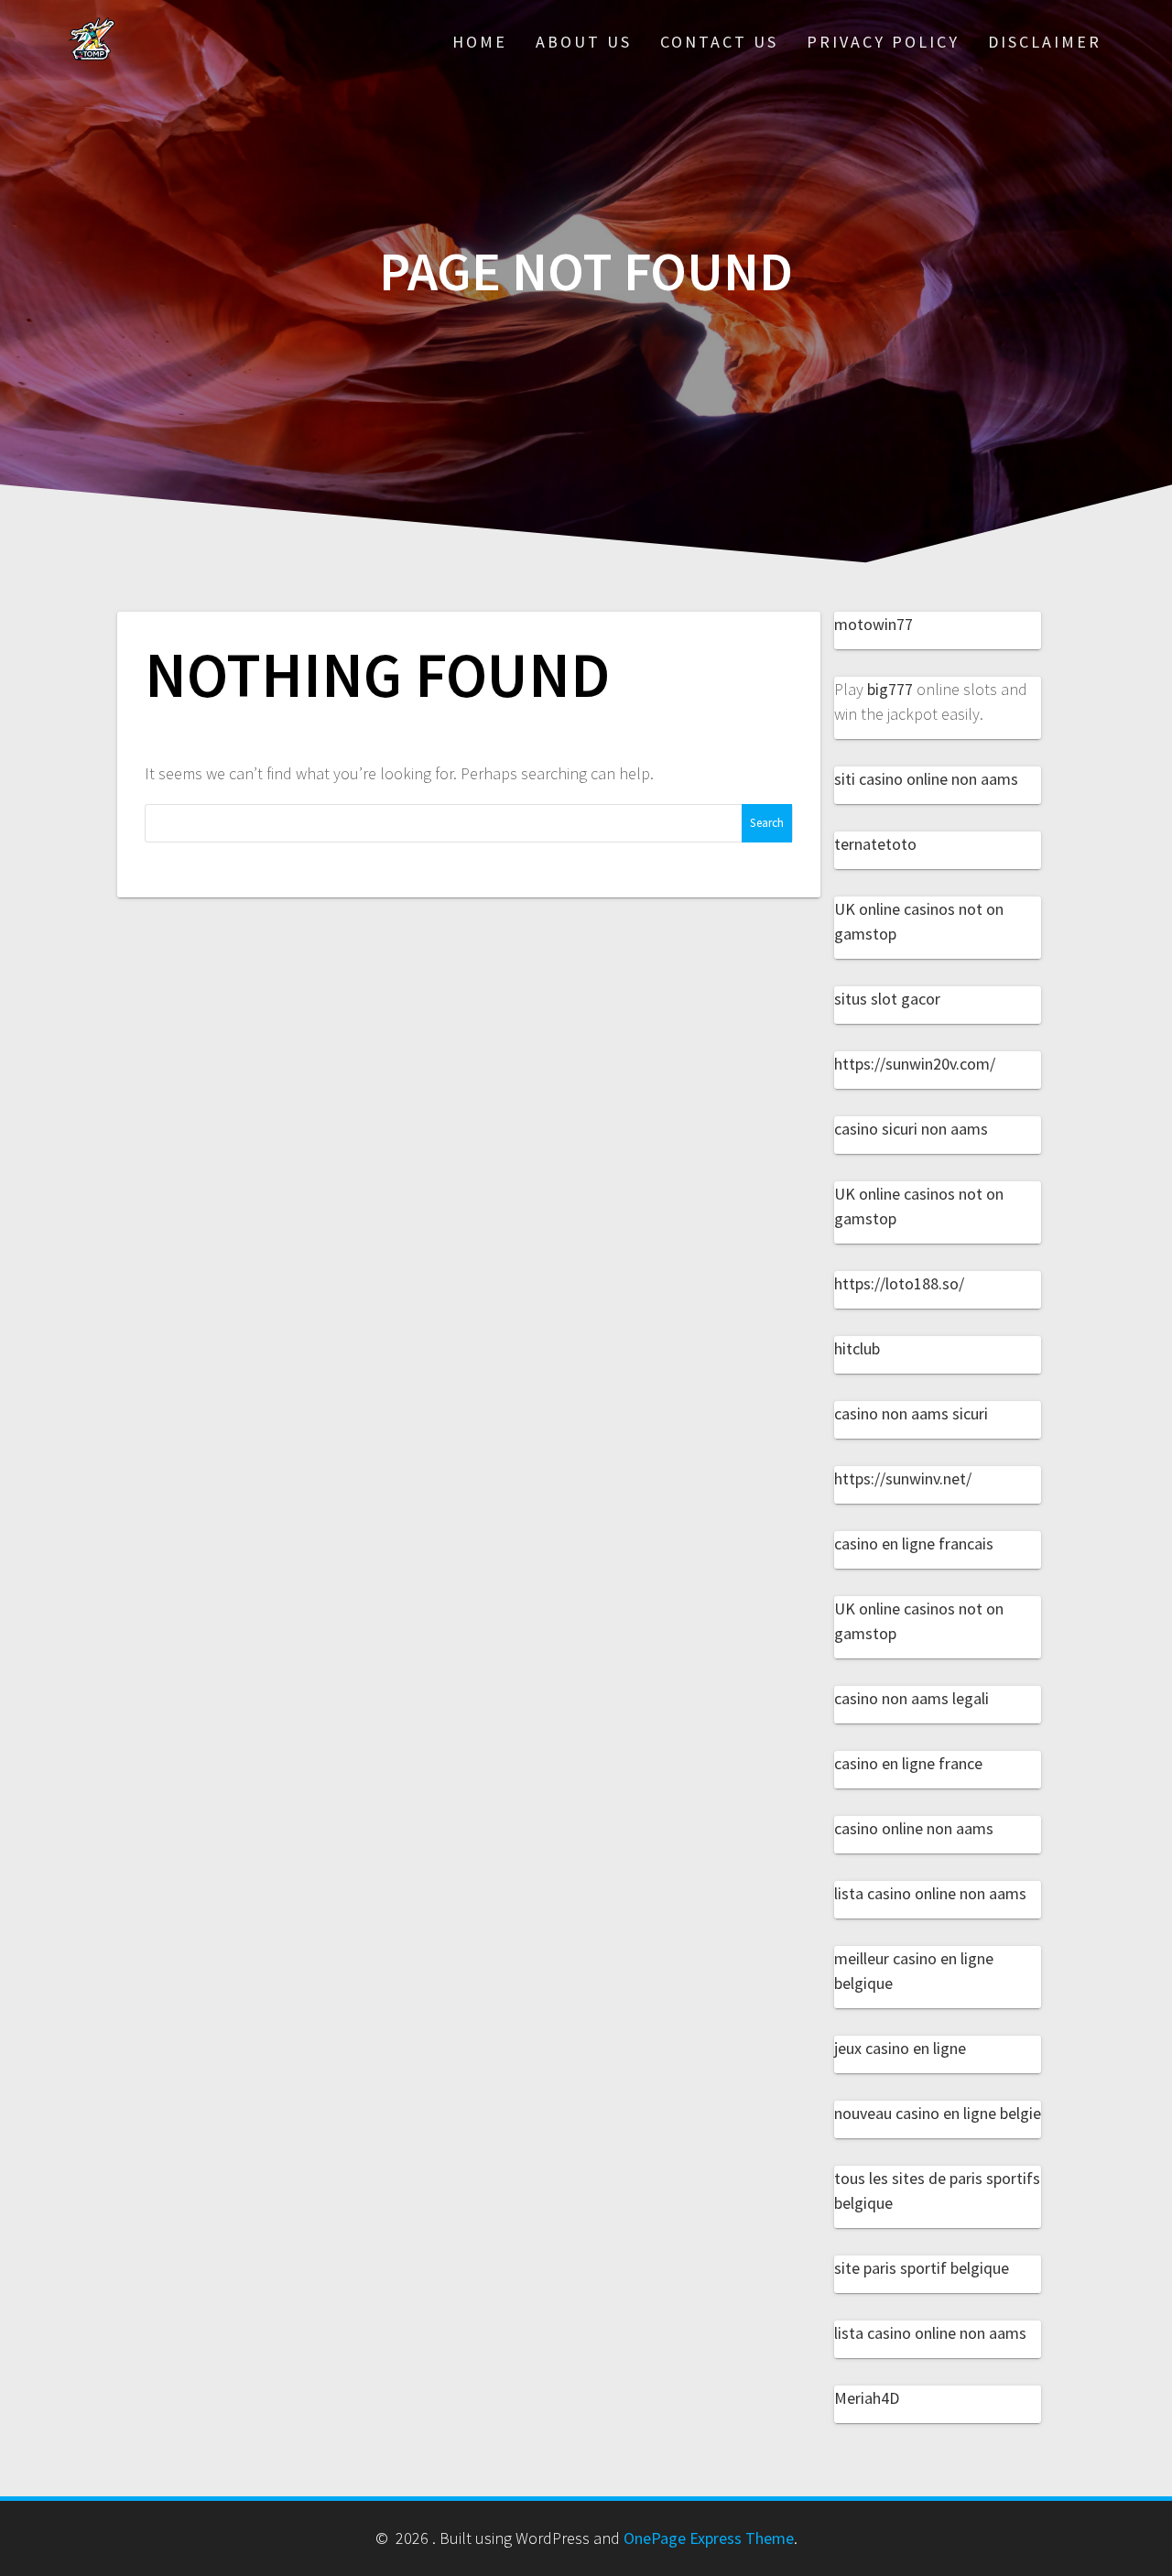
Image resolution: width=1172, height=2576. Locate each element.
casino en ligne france (908, 1763)
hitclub (857, 1348)
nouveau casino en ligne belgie (938, 2113)
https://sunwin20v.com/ (915, 1064)
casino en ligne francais (914, 1543)
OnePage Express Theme (709, 2538)
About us (584, 42)
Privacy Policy (883, 42)
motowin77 (874, 624)
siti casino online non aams (926, 779)
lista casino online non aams (930, 1893)
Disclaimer (1045, 42)
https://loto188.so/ (899, 1283)
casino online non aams (914, 1828)
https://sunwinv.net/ (903, 1478)
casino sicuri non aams (911, 1129)
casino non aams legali (912, 1698)
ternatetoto (875, 844)
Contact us (719, 42)
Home (480, 42)
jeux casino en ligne (900, 2048)
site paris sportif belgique (922, 2268)
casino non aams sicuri (911, 1413)
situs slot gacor (887, 999)
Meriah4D (867, 2398)
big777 (890, 689)
